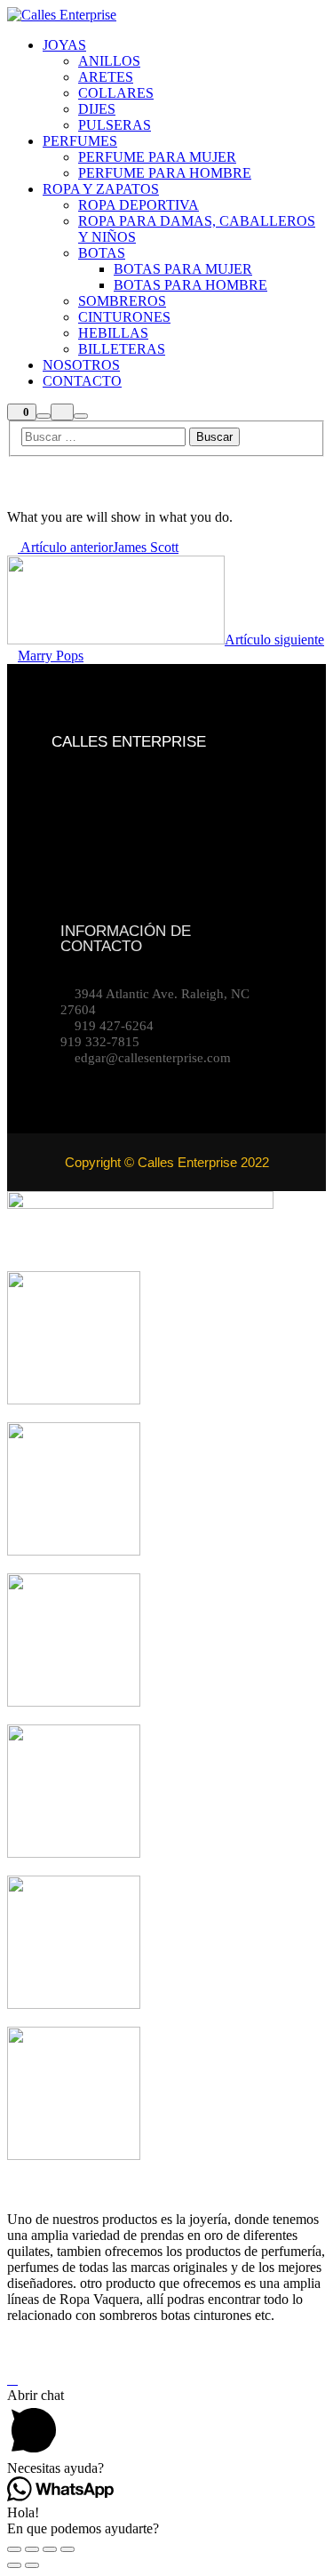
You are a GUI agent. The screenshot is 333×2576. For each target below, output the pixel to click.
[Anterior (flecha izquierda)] (14, 2565)
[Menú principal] (81, 416)
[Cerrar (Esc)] (14, 2549)
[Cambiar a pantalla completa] (50, 2549)
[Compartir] (32, 2549)
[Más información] (62, 412)
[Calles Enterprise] (62, 15)
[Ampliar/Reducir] (67, 2549)
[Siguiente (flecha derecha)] (32, 2565)
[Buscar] (44, 416)
